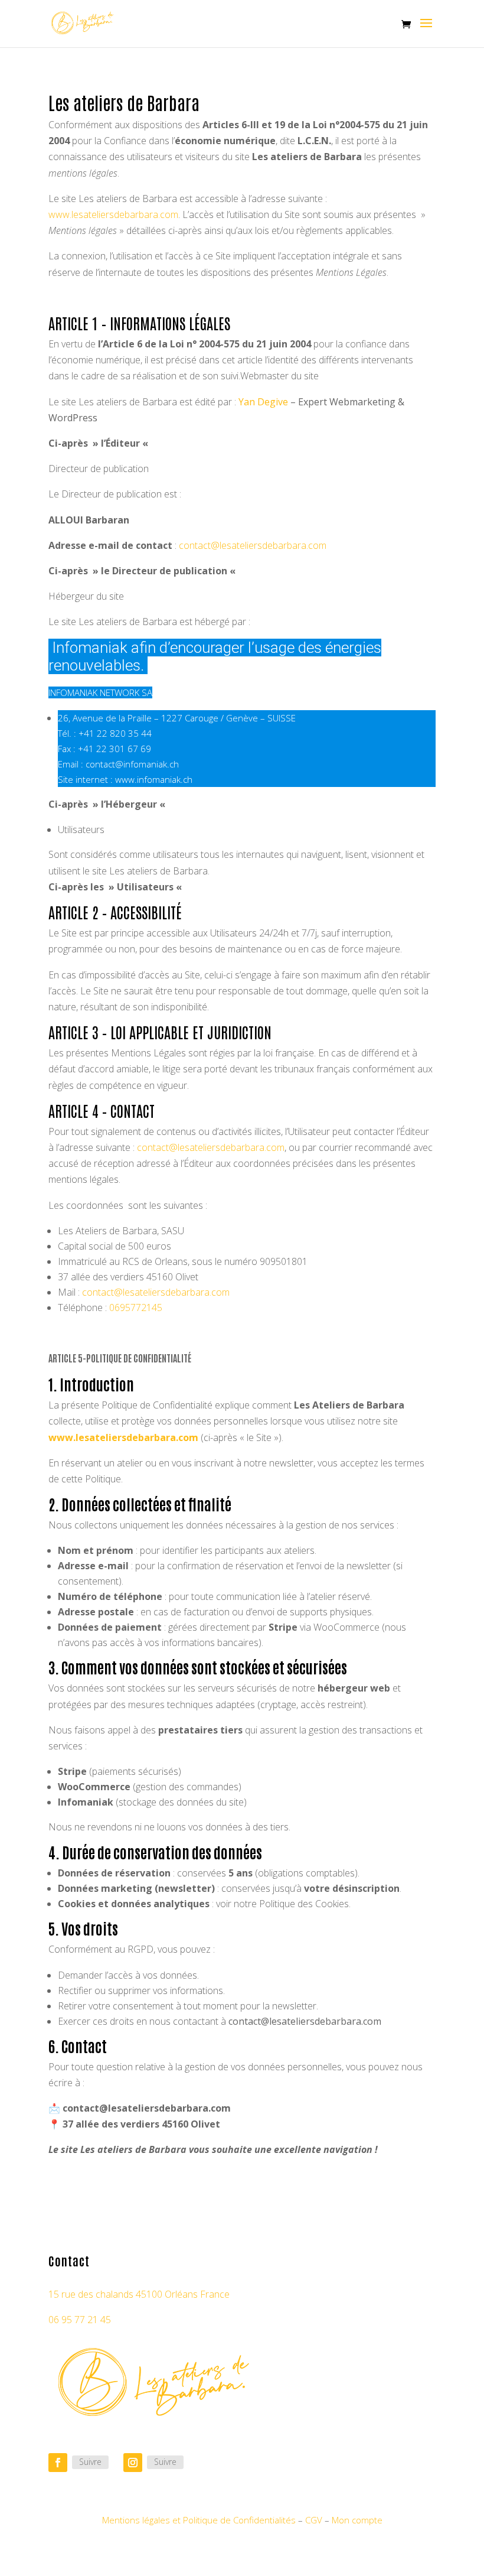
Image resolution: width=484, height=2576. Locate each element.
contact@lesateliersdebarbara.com (253, 545)
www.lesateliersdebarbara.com (113, 214)
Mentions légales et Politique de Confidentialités (199, 2520)
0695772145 (136, 1307)
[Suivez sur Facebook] (58, 2463)
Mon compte (357, 2520)
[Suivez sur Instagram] (133, 2463)
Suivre (90, 2462)
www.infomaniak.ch (154, 779)
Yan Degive (263, 402)
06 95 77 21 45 (80, 2320)
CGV (314, 2520)
